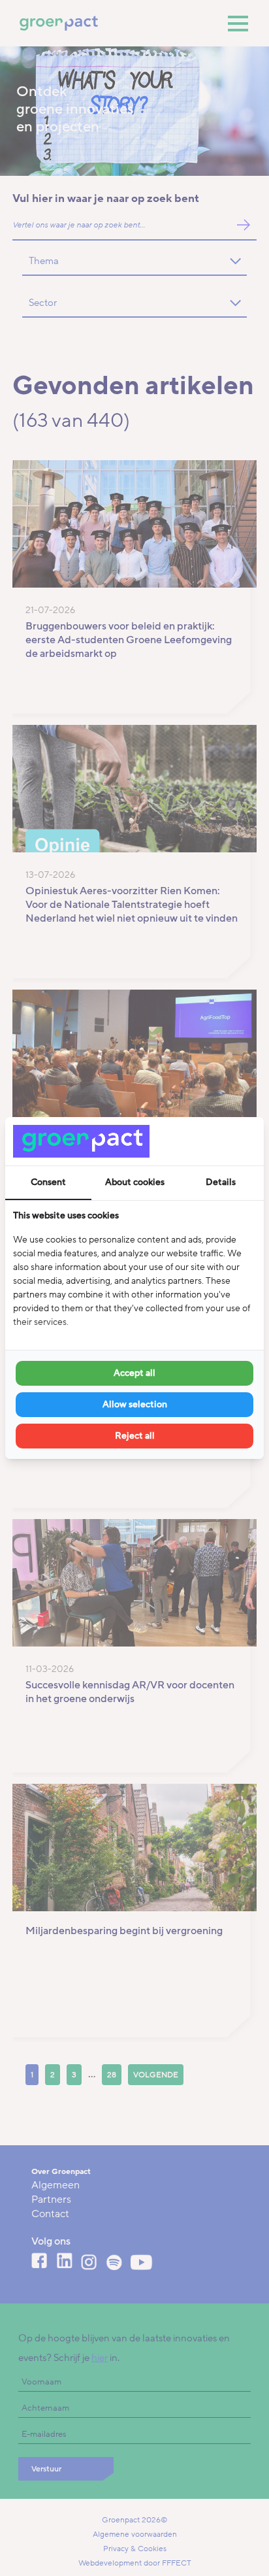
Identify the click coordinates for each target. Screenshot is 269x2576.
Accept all (134, 1373)
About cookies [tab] (135, 1182)
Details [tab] (221, 1182)
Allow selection (135, 1404)
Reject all (135, 1436)
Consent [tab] (48, 1182)
